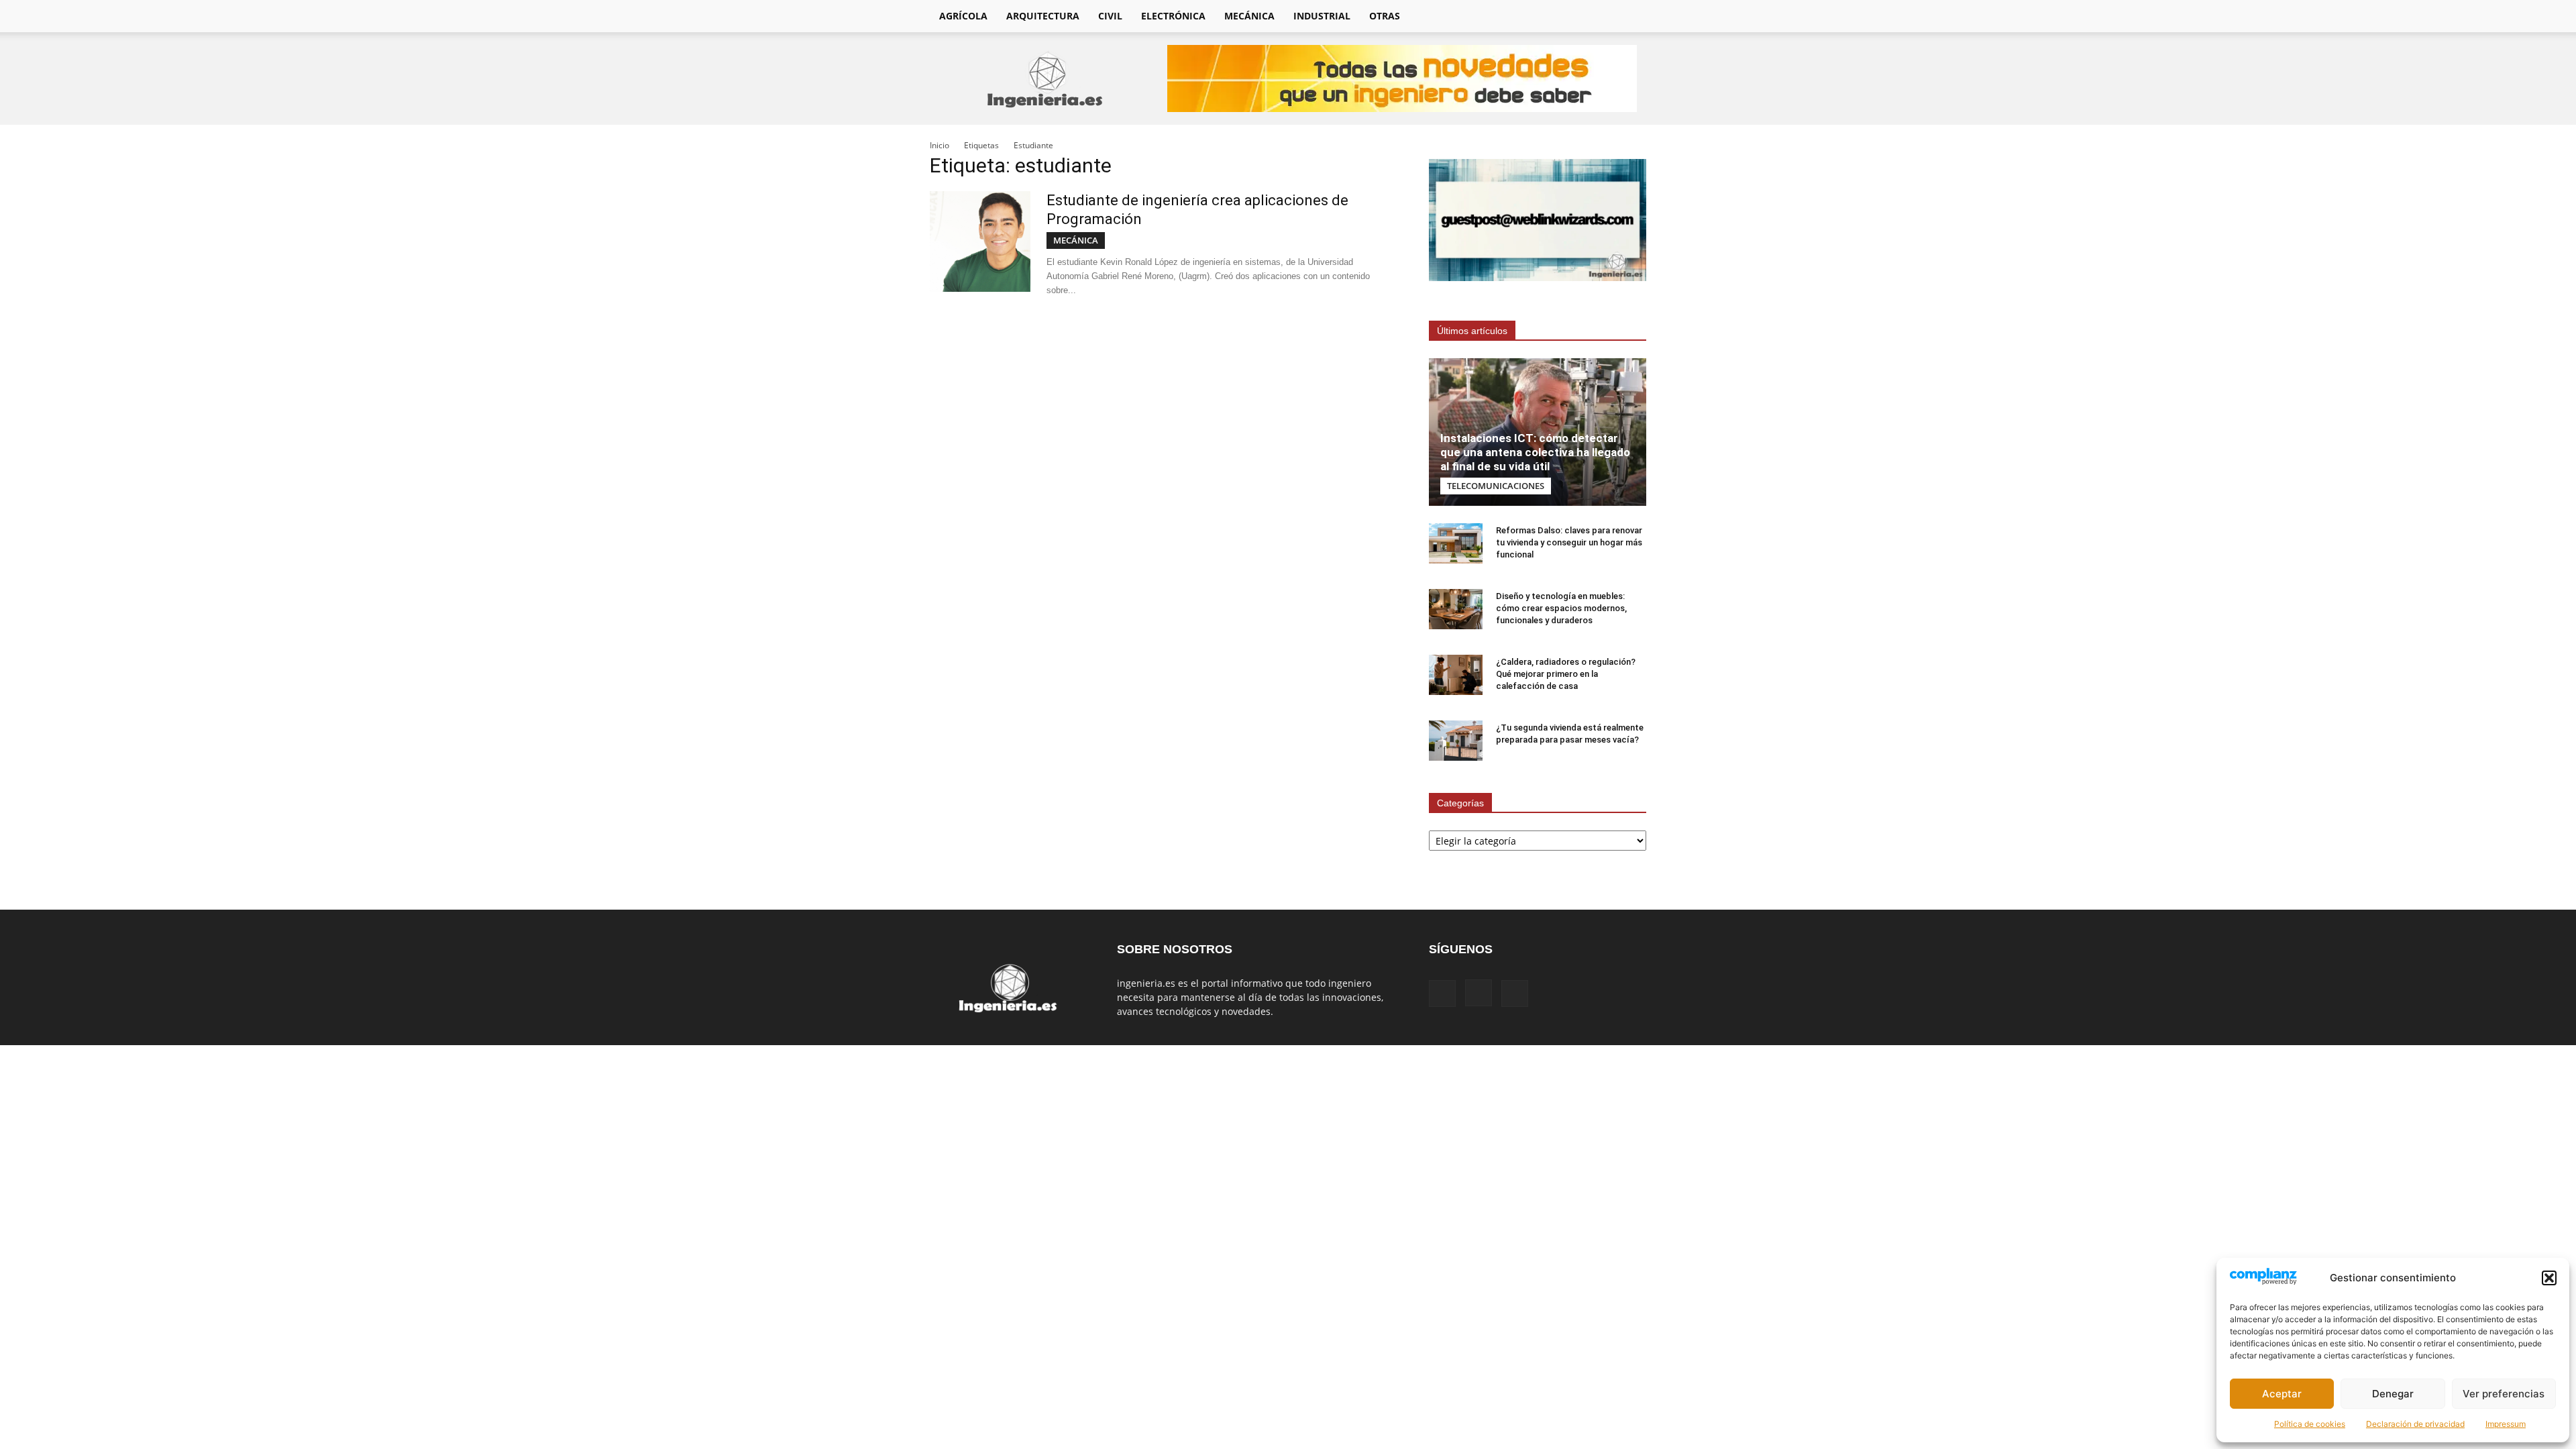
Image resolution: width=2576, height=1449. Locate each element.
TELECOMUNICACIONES (1496, 486)
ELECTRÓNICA (1173, 16)
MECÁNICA (1249, 16)
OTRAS (1385, 16)
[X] (1601, 16)
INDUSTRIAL (1322, 16)
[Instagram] (1578, 16)
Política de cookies (2310, 1424)
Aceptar (2282, 1394)
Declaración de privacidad (2415, 1424)
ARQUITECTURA (1043, 16)
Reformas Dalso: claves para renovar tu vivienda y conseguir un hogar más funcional (1569, 542)
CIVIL (1110, 16)
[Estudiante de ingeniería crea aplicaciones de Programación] (980, 241)
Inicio (940, 145)
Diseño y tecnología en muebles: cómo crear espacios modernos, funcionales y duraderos (1561, 608)
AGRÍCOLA (963, 16)
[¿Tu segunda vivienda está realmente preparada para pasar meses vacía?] (1456, 741)
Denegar (2393, 1394)
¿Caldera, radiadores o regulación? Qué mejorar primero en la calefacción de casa (1566, 674)
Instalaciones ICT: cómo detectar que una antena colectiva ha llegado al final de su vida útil (1535, 452)
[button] (2549, 1278)
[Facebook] (1555, 16)
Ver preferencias (2504, 1394)
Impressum (2506, 1424)
